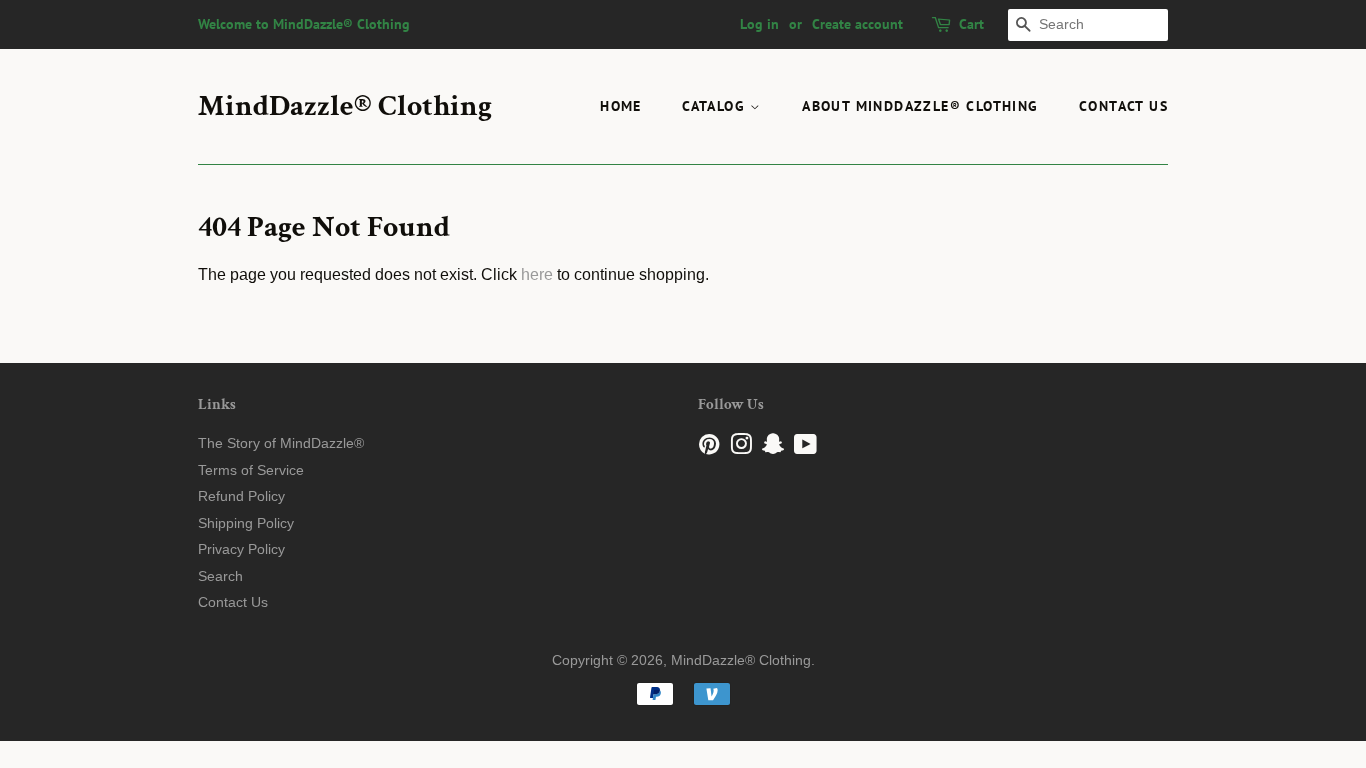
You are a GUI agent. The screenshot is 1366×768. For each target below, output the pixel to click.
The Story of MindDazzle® (281, 443)
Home (621, 106)
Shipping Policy (246, 523)
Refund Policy (241, 496)
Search (220, 576)
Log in (759, 24)
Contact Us (1123, 106)
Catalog (716, 106)
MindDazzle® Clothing (345, 107)
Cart (971, 24)
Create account (857, 24)
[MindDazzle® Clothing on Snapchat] (773, 448)
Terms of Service (251, 470)
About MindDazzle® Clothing (920, 106)
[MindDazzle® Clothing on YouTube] (805, 448)
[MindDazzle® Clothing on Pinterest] (709, 448)
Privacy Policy (241, 549)
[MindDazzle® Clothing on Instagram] (741, 448)
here (537, 274)
